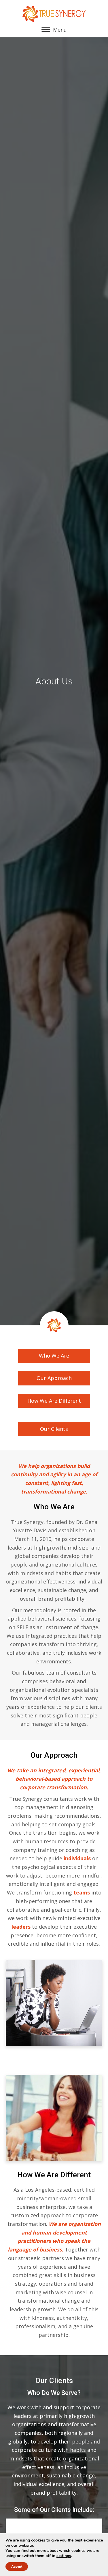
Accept (17, 2567)
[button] (54, 1356)
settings (64, 2556)
